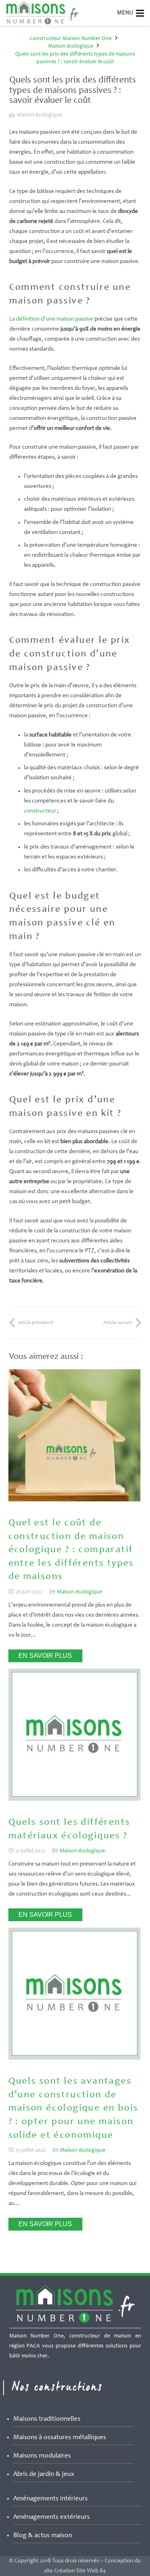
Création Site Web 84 (80, 2571)
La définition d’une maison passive (51, 319)
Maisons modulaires (42, 2456)
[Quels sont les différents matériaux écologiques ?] (74, 1799)
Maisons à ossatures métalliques (60, 2438)
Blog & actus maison (43, 2536)
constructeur (40, 811)
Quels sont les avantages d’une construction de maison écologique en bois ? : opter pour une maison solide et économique (73, 2109)
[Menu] (140, 13)
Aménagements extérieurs (51, 2517)
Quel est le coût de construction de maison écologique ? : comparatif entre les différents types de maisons (71, 1550)
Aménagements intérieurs (50, 2499)
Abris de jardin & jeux (44, 2475)
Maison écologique (39, 115)
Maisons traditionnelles (47, 2419)
